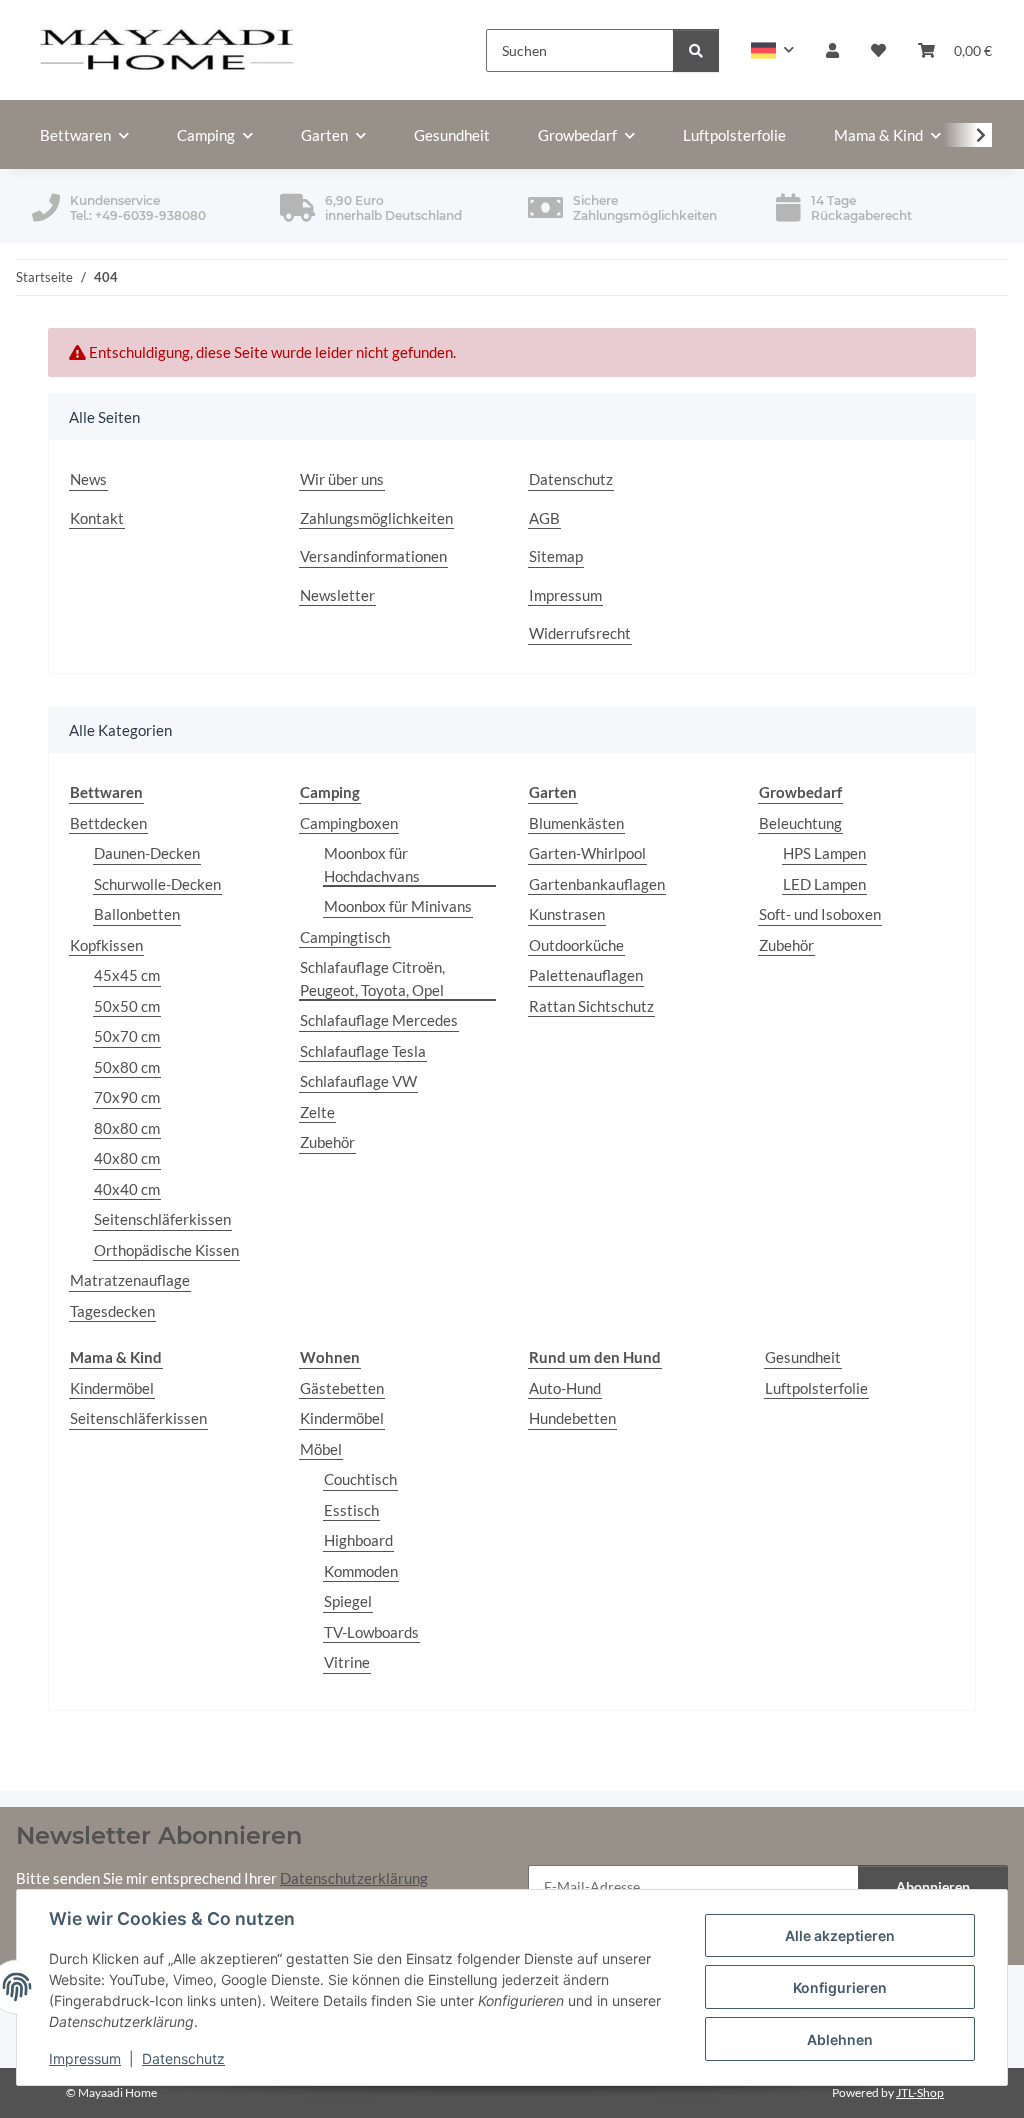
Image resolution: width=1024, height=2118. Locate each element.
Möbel (321, 1449)
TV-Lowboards (371, 1632)
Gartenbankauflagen (597, 884)
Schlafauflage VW (358, 1081)
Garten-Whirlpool (587, 853)
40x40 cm (127, 1189)
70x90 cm (127, 1097)
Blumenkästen (576, 823)
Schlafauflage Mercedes (379, 1020)
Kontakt (97, 518)
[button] (772, 50)
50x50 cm (127, 1006)
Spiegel (348, 1601)
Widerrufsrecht (580, 633)
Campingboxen (349, 823)
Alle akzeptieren (840, 1935)
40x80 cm (127, 1158)
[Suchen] (696, 50)
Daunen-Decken (147, 853)
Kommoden (361, 1571)
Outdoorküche (576, 945)
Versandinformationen (373, 556)
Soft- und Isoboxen (820, 914)
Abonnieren (933, 1886)
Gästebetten (342, 1388)
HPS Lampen (824, 853)
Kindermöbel (112, 1388)
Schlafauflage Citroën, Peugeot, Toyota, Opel (372, 978)
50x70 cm (127, 1036)
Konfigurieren (840, 1987)
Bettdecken (108, 823)
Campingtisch (345, 937)
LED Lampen (824, 884)
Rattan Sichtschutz (591, 1006)
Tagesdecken (112, 1311)
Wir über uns (342, 479)
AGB (544, 518)
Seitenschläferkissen (162, 1219)
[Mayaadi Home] (168, 50)
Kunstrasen (567, 914)
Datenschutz (183, 2058)
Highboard (358, 1540)
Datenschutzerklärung (354, 1878)
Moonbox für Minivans (398, 906)
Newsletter (337, 595)
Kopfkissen (106, 945)
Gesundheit (803, 1357)
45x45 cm (127, 975)
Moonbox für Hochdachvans (372, 864)
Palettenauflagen (586, 975)
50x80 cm (127, 1067)
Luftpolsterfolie (816, 1388)
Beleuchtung (800, 823)
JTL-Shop (920, 2092)
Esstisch (351, 1510)
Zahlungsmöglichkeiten (376, 518)
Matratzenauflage (130, 1280)
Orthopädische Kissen (166, 1250)
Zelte (317, 1112)
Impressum (85, 2058)
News (88, 479)
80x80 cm (127, 1128)
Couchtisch (360, 1479)
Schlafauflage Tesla (363, 1051)
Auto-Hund (565, 1388)
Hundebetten (572, 1418)
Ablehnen (840, 2039)
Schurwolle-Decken (157, 884)
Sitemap (556, 556)
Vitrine (347, 1662)
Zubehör (327, 1142)
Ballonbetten (137, 914)
